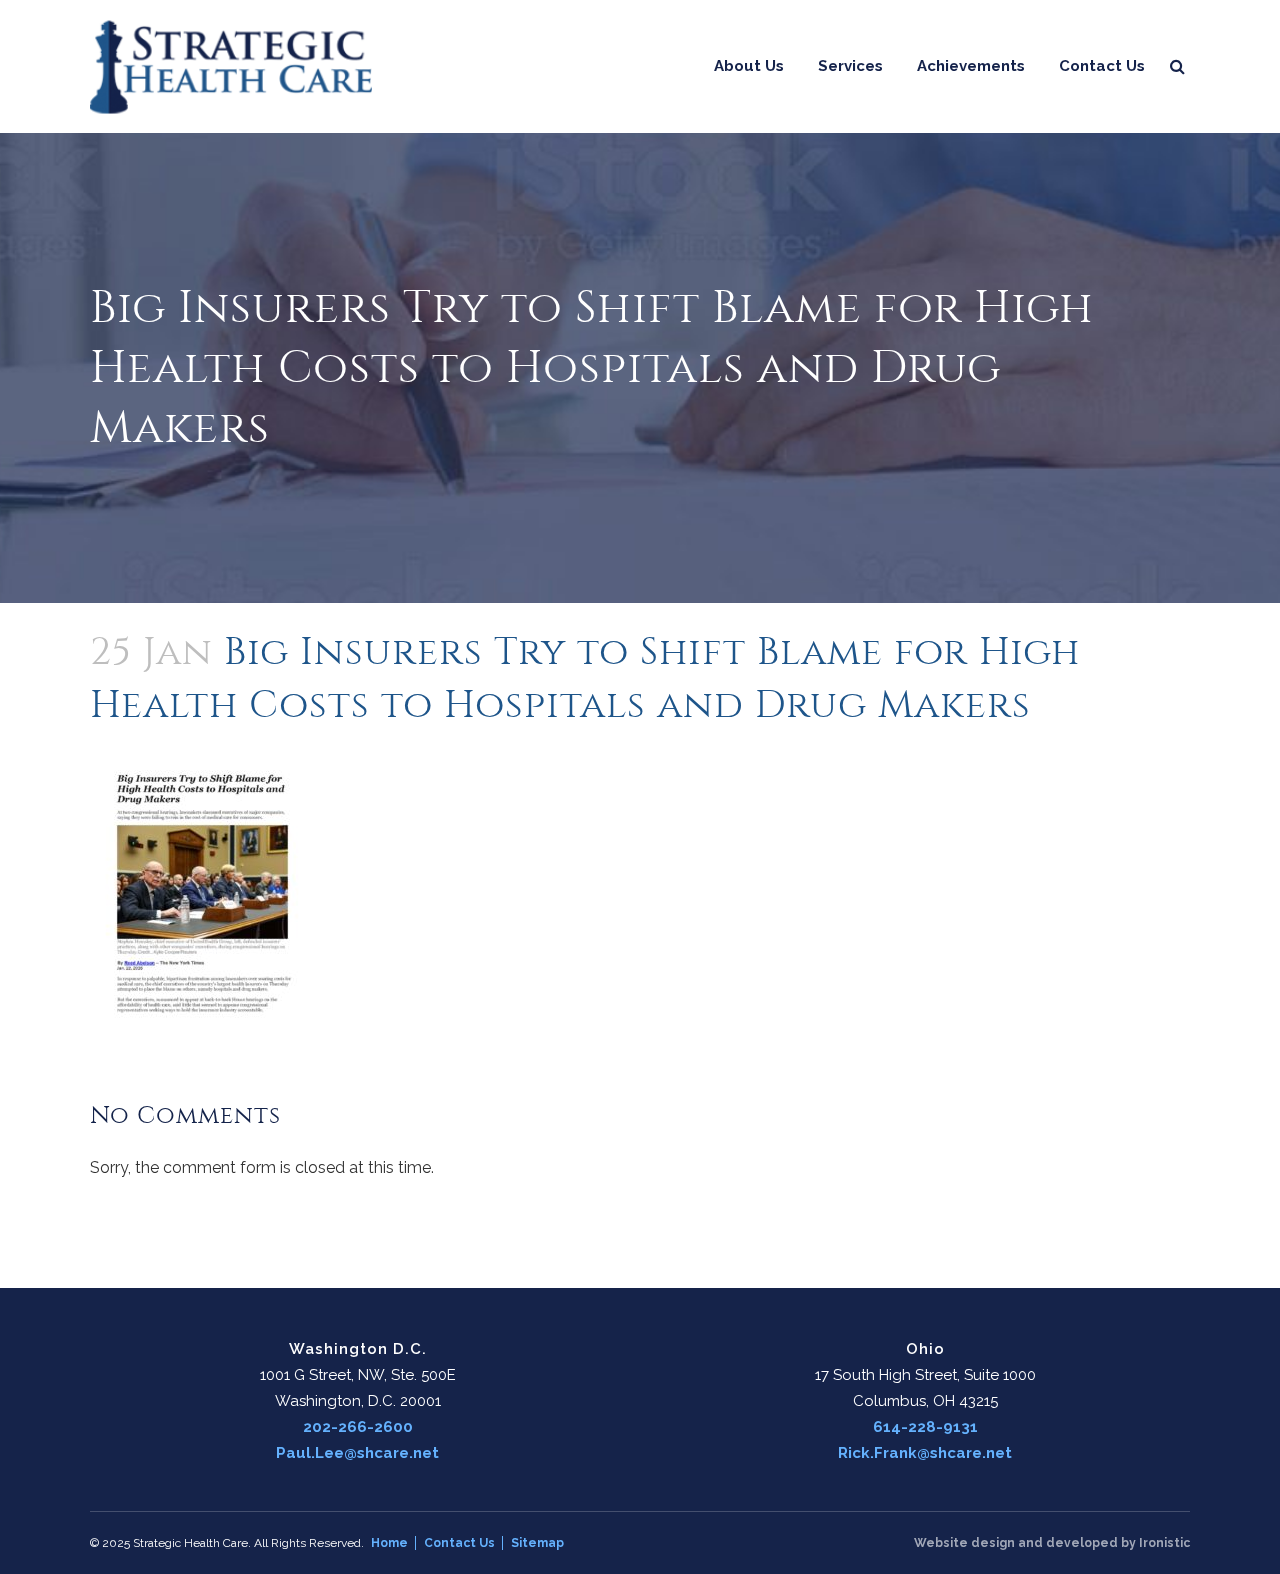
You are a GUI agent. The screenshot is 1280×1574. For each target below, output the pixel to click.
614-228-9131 (925, 1427)
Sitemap (537, 1543)
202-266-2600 (358, 1427)
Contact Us (459, 1543)
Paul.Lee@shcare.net (357, 1453)
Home (389, 1543)
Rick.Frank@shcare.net (925, 1453)
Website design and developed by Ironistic (1052, 1543)
